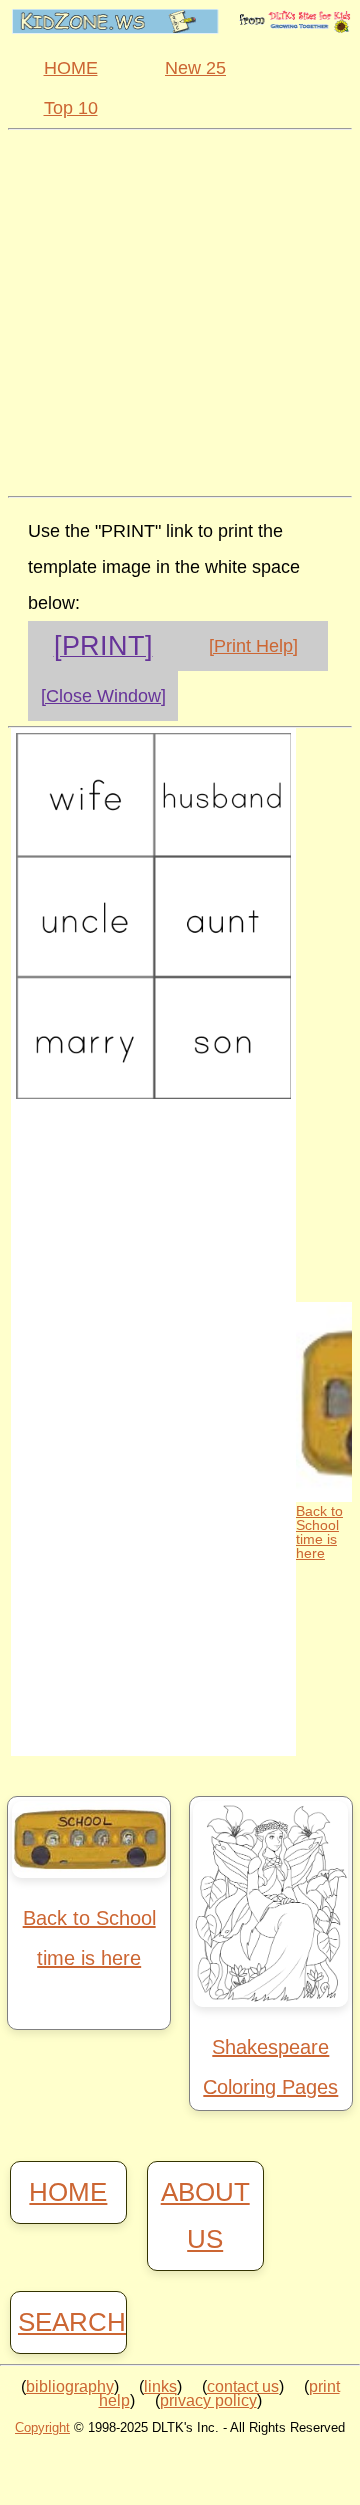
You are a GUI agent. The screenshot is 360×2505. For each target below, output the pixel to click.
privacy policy (208, 2400)
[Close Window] (103, 696)
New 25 (195, 68)
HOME (71, 68)
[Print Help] (253, 646)
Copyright (42, 2427)
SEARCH (68, 2322)
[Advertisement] (180, 310)
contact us (243, 2386)
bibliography (70, 2386)
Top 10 (71, 108)
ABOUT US (205, 2215)
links (160, 2386)
